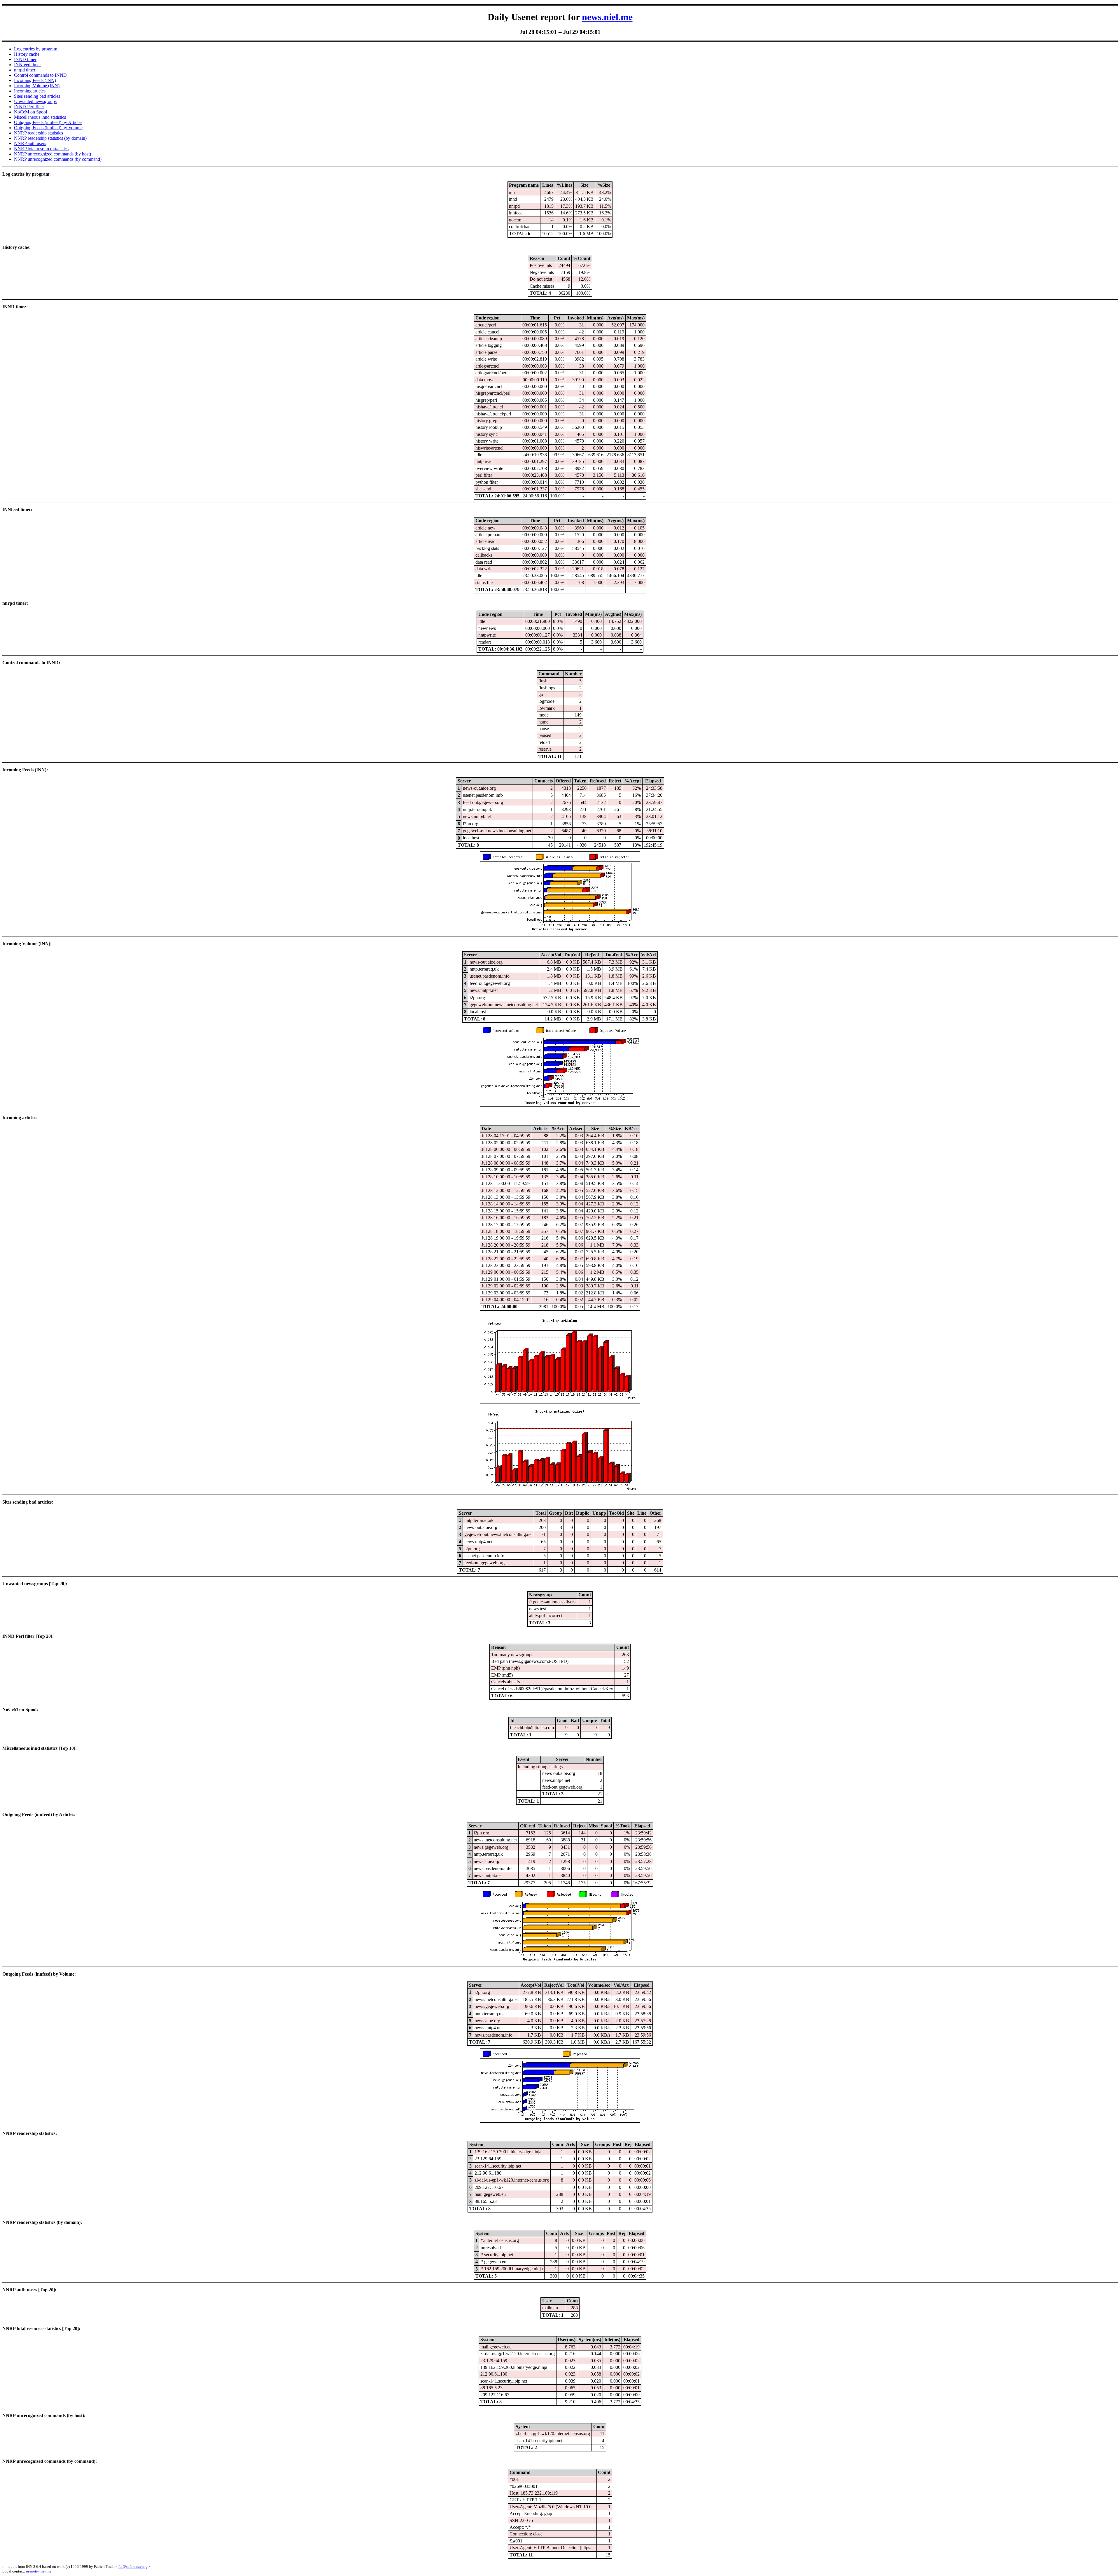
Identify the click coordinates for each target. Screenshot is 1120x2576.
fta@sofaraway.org (133, 2567)
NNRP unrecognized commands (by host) (52, 154)
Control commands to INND (40, 75)
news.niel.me (607, 17)
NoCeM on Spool (30, 112)
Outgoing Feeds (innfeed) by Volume (48, 128)
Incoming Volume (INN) (37, 86)
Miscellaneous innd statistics (40, 117)
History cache (27, 54)
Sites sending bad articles (37, 96)
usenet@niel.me (39, 2571)
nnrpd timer (25, 70)
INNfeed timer (27, 65)
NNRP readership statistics (38, 133)
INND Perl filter (29, 107)
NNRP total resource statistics (41, 149)
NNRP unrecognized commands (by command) (58, 159)
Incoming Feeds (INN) (35, 80)
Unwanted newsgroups (35, 101)
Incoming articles (30, 91)
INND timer (25, 59)
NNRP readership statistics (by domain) (50, 138)
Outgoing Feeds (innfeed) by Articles (48, 122)
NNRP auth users (30, 143)
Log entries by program (36, 49)
